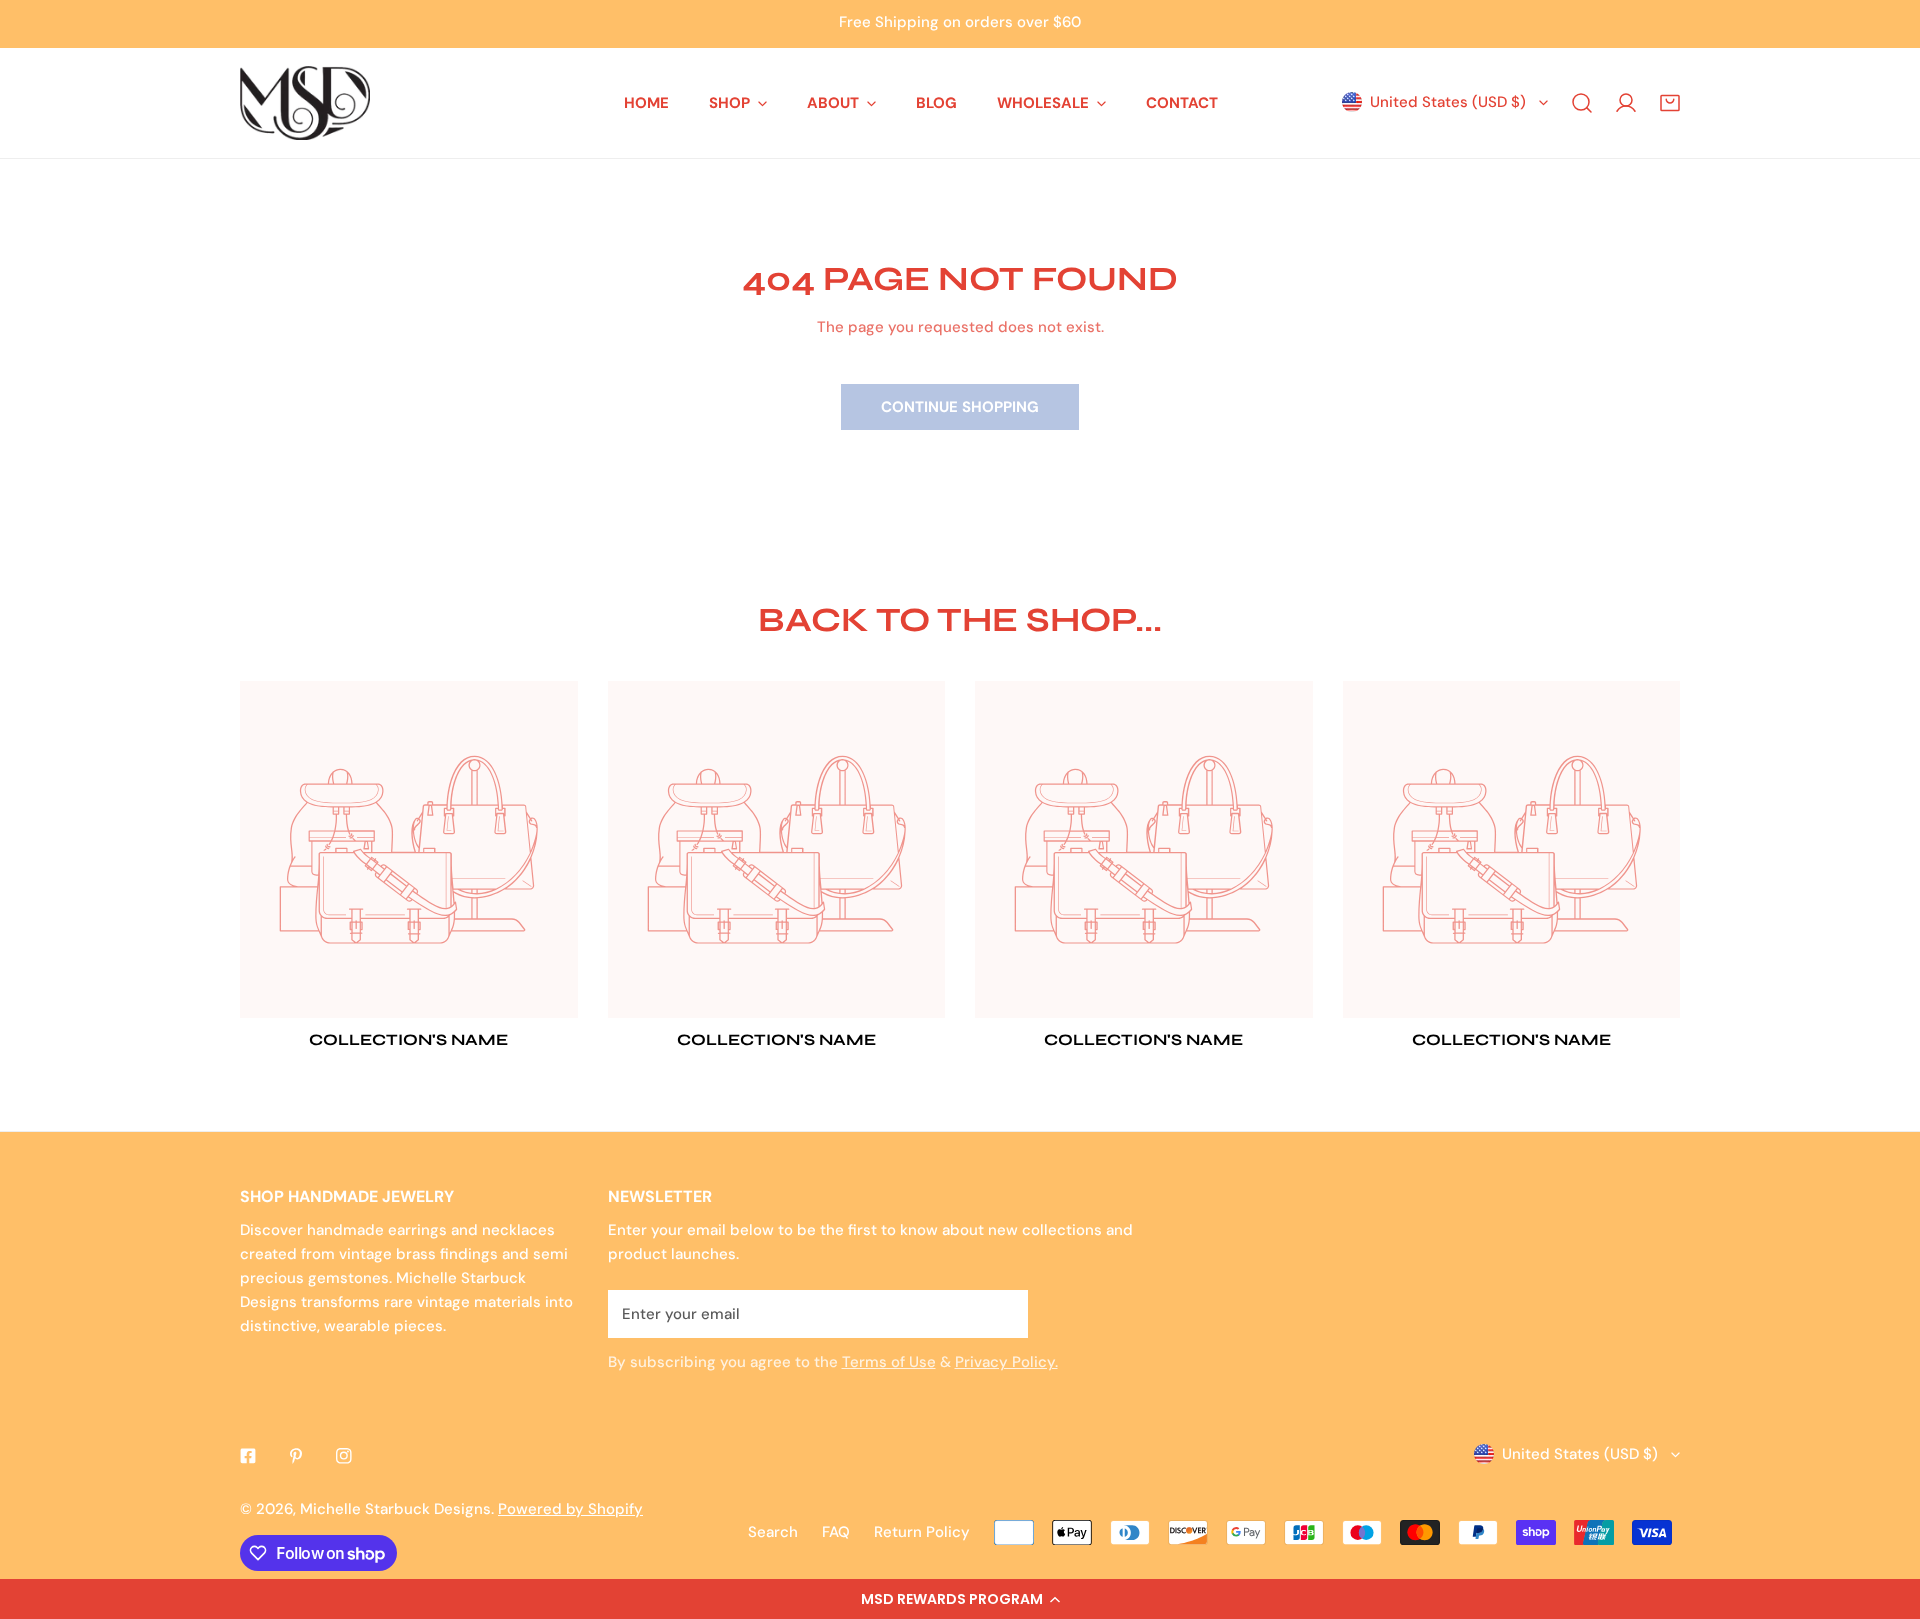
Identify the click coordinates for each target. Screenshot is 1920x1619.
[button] (960, 1599)
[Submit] (1002, 1313)
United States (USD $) (1448, 102)
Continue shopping (960, 407)
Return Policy (922, 1532)
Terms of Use (889, 1362)
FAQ (836, 1532)
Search (773, 1532)
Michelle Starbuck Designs (395, 1509)
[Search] (1582, 103)
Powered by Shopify (570, 1509)
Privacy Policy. (1006, 1362)
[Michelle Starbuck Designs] (305, 103)
